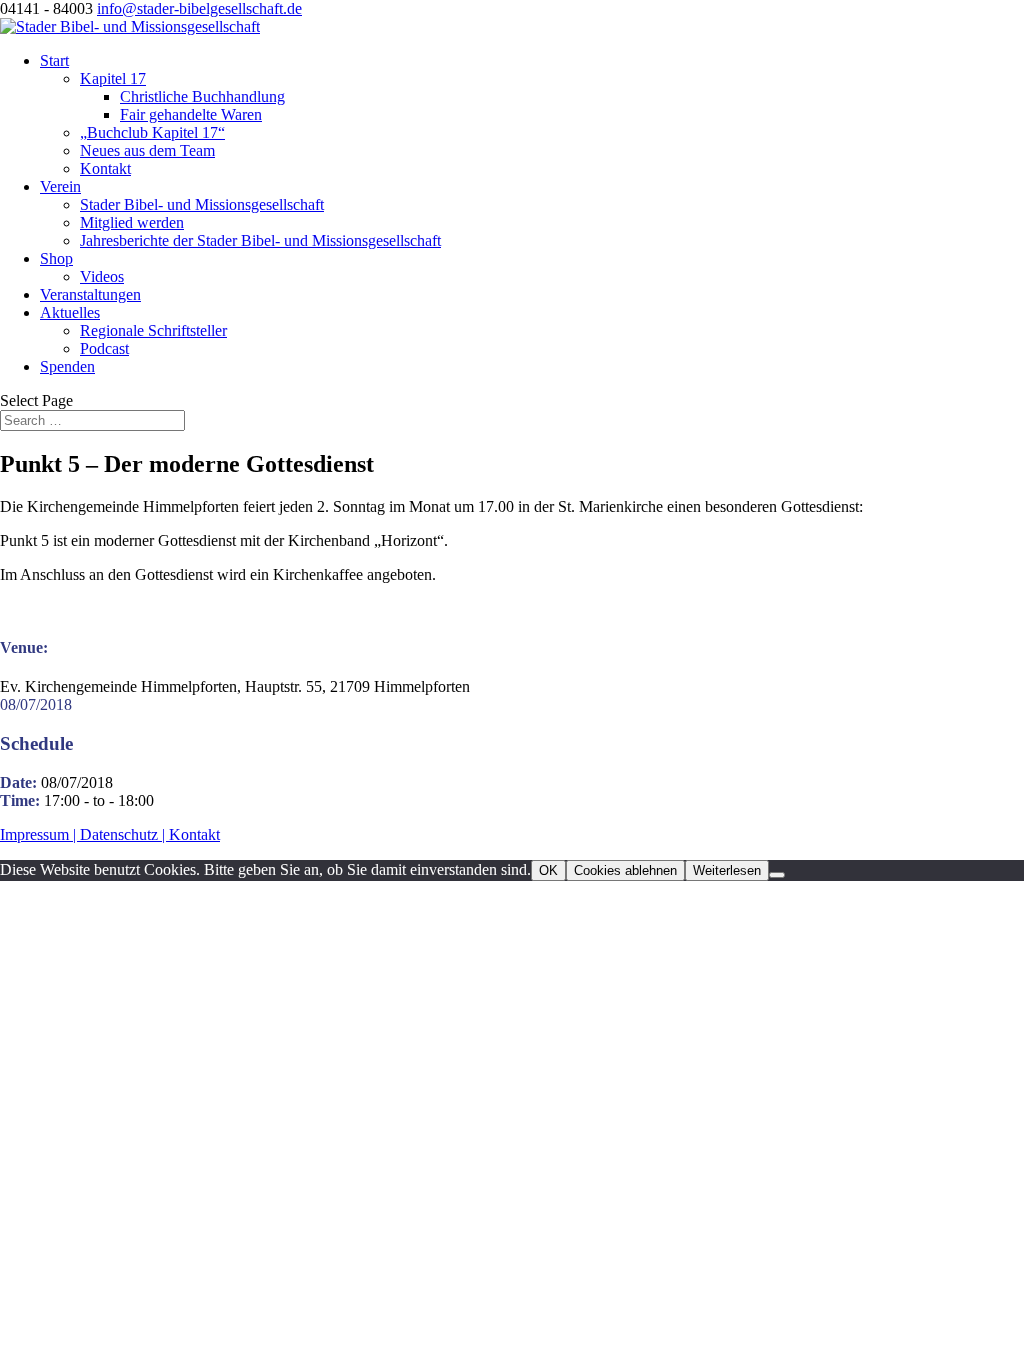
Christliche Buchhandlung (202, 96)
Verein (60, 186)
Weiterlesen (727, 870)
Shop (56, 258)
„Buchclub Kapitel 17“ (152, 132)
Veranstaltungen (90, 294)
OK (548, 870)
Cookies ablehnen (625, 870)
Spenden (67, 366)
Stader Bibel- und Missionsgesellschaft (202, 204)
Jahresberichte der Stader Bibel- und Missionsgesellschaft (260, 240)
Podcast (104, 348)
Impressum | (40, 834)
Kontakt (105, 168)
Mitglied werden (132, 222)
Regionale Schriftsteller (153, 330)
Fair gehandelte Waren (191, 114)
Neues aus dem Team (147, 150)
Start (54, 60)
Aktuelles (70, 312)
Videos (102, 276)
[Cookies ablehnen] (777, 875)
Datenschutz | (124, 834)
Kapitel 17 (113, 78)
